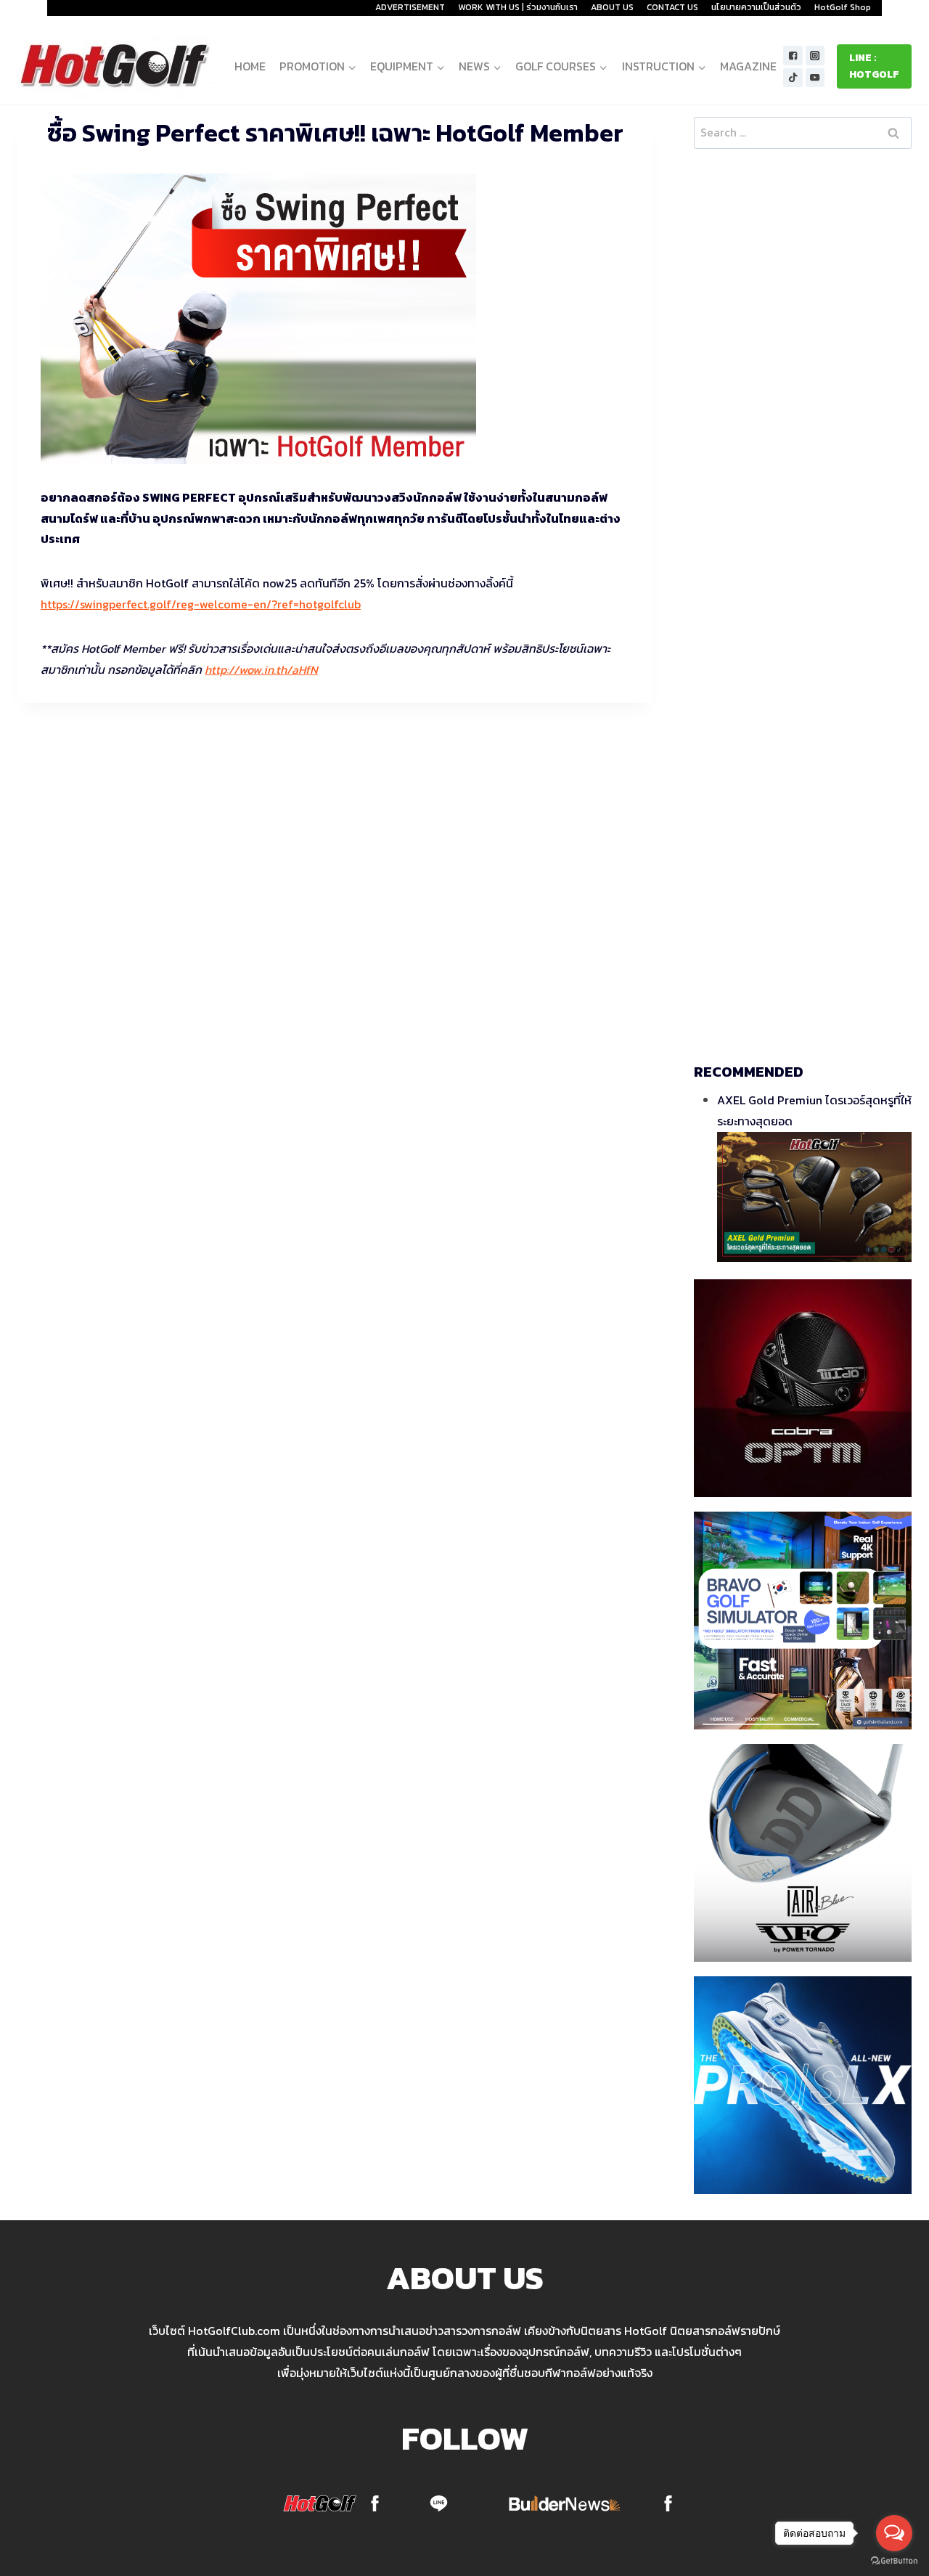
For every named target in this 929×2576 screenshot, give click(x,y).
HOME (250, 66)
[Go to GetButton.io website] (894, 2561)
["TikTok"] (793, 78)
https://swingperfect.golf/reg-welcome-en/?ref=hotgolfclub (201, 604)
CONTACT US (672, 7)
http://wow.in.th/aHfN (261, 669)
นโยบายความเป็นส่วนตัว (756, 7)
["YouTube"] (815, 78)
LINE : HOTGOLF (874, 66)
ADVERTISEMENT (410, 7)
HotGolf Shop (843, 7)
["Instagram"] (815, 56)
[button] (352, 66)
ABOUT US (612, 7)
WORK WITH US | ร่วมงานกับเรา (518, 7)
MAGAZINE (748, 66)
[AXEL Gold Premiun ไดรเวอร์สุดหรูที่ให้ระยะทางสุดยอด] (814, 1197)
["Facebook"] (793, 56)
